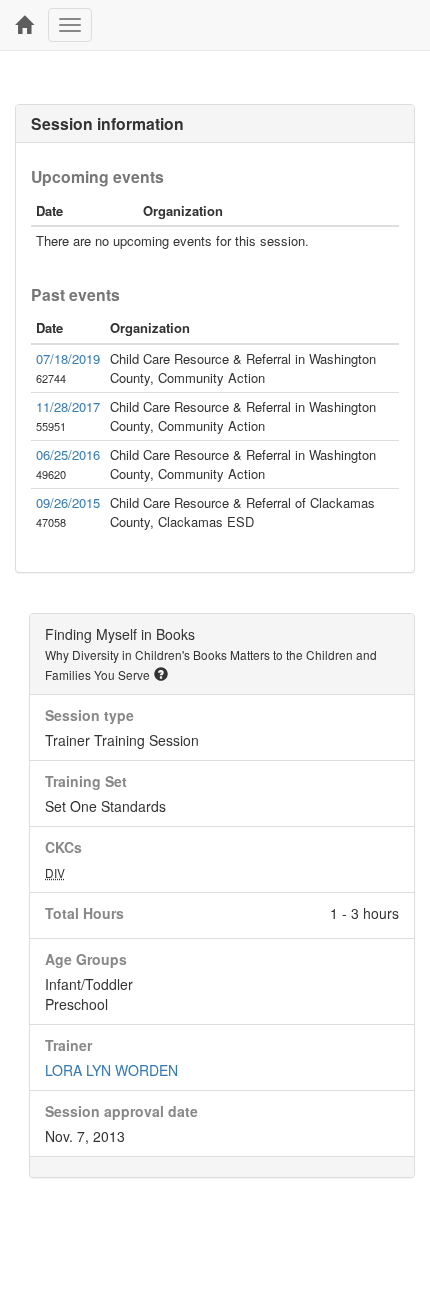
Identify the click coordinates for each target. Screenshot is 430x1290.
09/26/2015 (68, 502)
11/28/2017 (68, 406)
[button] (161, 674)
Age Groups (86, 959)
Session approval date (121, 1111)
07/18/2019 (68, 358)
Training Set (86, 781)
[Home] (24, 25)
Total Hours (84, 913)
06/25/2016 (68, 454)
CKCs (63, 847)
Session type (89, 715)
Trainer (68, 1045)
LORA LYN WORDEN (111, 1070)
